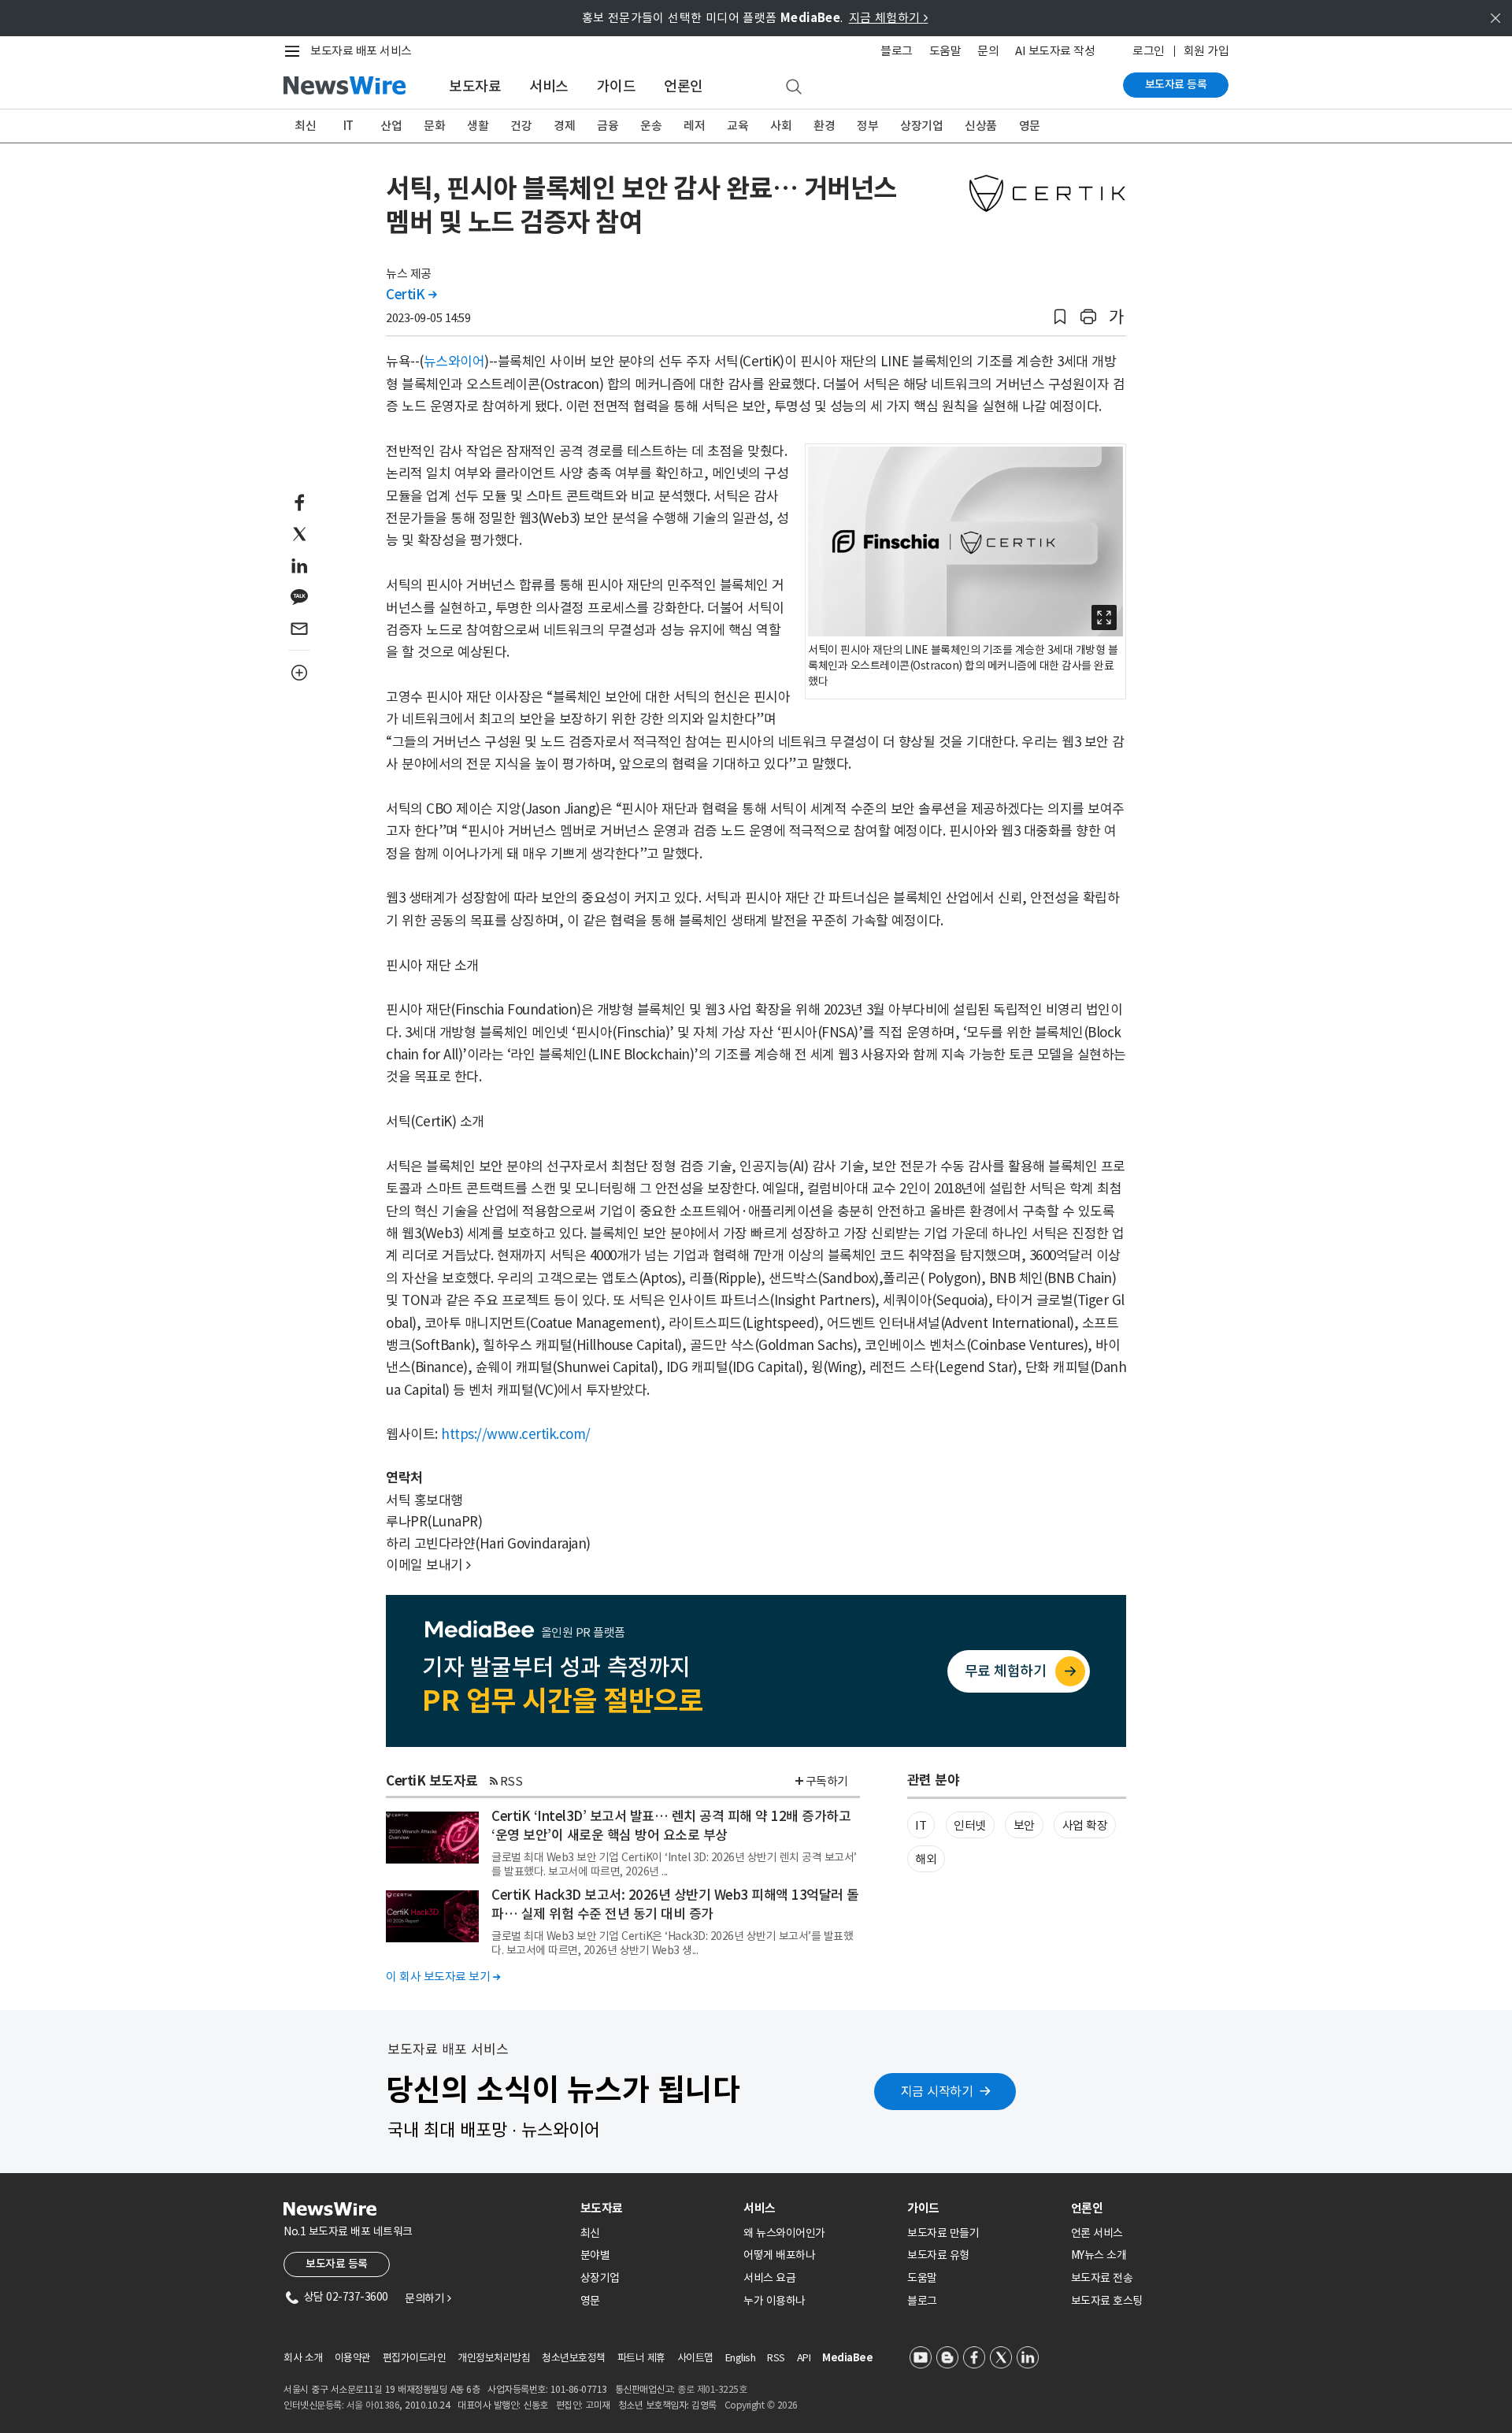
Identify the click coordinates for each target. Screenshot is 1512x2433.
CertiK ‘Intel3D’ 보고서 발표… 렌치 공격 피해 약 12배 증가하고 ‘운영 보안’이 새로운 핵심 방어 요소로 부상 (671, 1826)
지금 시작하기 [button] (937, 2091)
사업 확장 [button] (1085, 1825)
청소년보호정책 (574, 2358)
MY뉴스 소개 (1099, 2255)
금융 (608, 126)
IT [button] (921, 1825)
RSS (511, 1781)
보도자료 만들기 (943, 2233)
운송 (651, 126)
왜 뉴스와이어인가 (784, 2233)
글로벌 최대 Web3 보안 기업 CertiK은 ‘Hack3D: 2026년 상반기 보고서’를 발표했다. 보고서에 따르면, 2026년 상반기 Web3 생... (672, 1943)
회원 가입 (1206, 51)
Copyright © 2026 (761, 2405)
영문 (1030, 126)
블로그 (897, 51)
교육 (737, 126)
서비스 (549, 86)
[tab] (656, 2208)
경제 (564, 126)
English (741, 2358)
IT (348, 126)
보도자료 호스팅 (1107, 2301)
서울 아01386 (373, 2405)
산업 (391, 126)
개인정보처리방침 (494, 2358)
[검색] (794, 87)
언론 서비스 (1097, 2233)
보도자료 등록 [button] (337, 2264)
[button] (1060, 317)
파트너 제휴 (641, 2358)
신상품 (981, 126)
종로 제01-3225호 (712, 2389)
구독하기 (827, 1781)
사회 (781, 126)
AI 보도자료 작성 (1055, 51)
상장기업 (921, 126)
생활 (478, 126)
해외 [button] (926, 1859)
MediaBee (847, 2358)
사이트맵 (695, 2358)
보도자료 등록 (1176, 84)
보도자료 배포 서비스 (361, 51)
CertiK (411, 295)
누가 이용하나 (775, 2301)
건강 (521, 126)
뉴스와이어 (454, 362)
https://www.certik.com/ (516, 1434)
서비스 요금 (769, 2278)
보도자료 (475, 86)
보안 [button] (1024, 1825)
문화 (434, 126)
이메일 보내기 (428, 1565)
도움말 (945, 51)
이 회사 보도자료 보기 (443, 1977)
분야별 (595, 2255)
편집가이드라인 (415, 2358)
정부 (867, 126)
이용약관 (353, 2358)
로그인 (1149, 51)
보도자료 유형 (938, 2255)
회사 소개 (303, 2358)
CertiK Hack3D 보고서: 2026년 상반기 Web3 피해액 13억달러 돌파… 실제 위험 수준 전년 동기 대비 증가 (675, 1904)
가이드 (617, 86)
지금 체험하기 (889, 18)
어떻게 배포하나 (779, 2255)
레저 (694, 126)
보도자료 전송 (1102, 2278)
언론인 (684, 86)
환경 (824, 126)
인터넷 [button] (970, 1825)
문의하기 (428, 2298)
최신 (305, 126)
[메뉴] (295, 51)
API (804, 2358)
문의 (988, 51)
